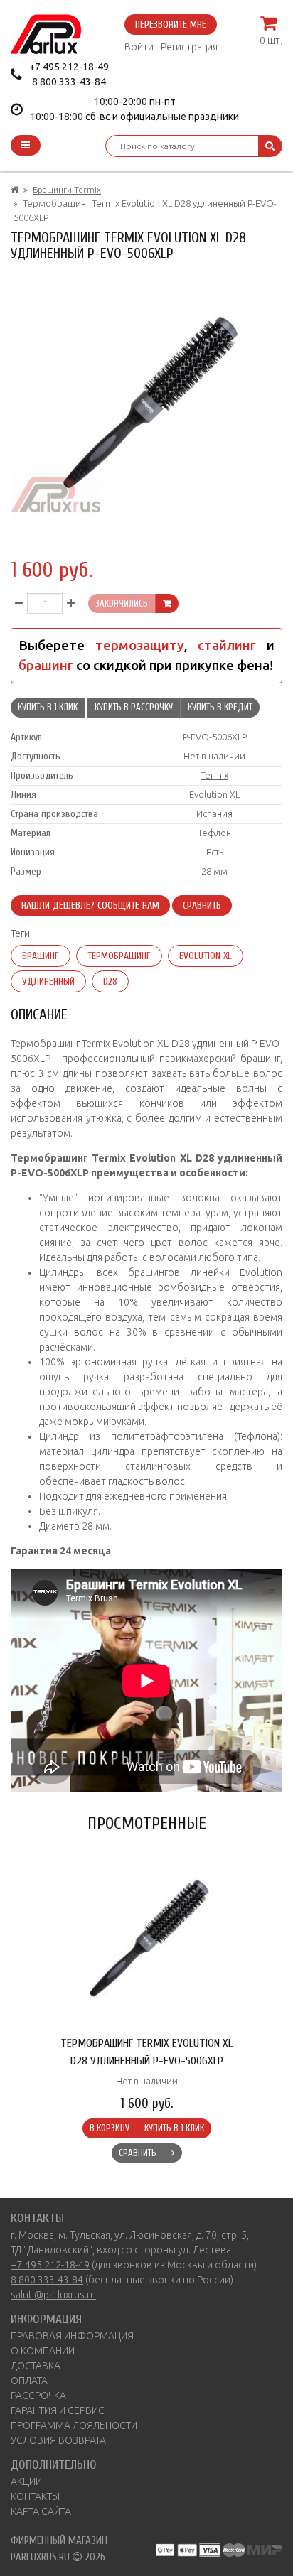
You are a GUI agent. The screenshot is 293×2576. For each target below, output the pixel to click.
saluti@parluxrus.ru (53, 2295)
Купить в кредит (220, 707)
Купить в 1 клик (48, 707)
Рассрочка (38, 2396)
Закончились (122, 604)
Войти (139, 47)
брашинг (46, 665)
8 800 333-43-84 (69, 82)
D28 (110, 981)
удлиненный (48, 981)
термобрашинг (119, 956)
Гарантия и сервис (58, 2410)
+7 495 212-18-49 (69, 67)
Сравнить (202, 905)
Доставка (36, 2366)
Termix (214, 775)
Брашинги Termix (67, 189)
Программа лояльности (74, 2425)
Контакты (35, 2496)
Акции (26, 2482)
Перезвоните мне (171, 25)
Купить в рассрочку (134, 707)
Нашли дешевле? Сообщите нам (90, 905)
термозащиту (140, 645)
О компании (43, 2351)
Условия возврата (58, 2440)
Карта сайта (41, 2511)
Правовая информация (72, 2336)
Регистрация (189, 47)
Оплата (29, 2381)
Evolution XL (206, 956)
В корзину (110, 2128)
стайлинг (227, 645)
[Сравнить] (173, 2153)
